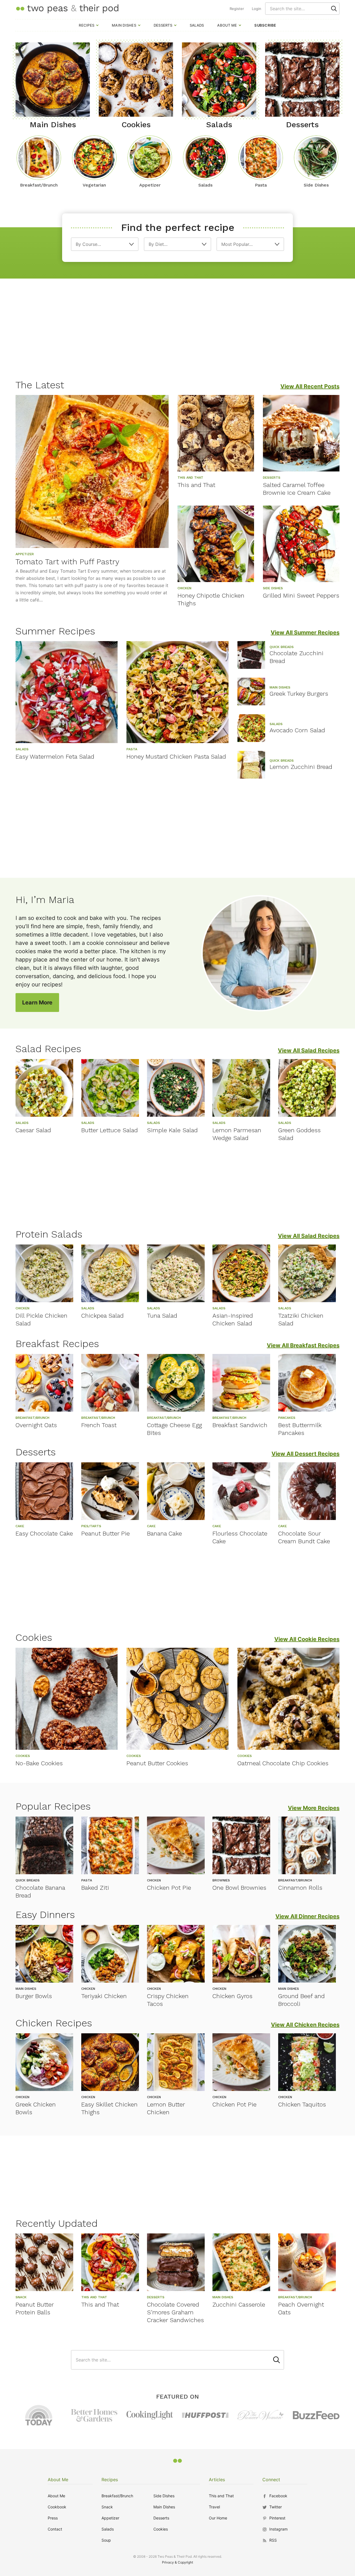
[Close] (272, 1226)
